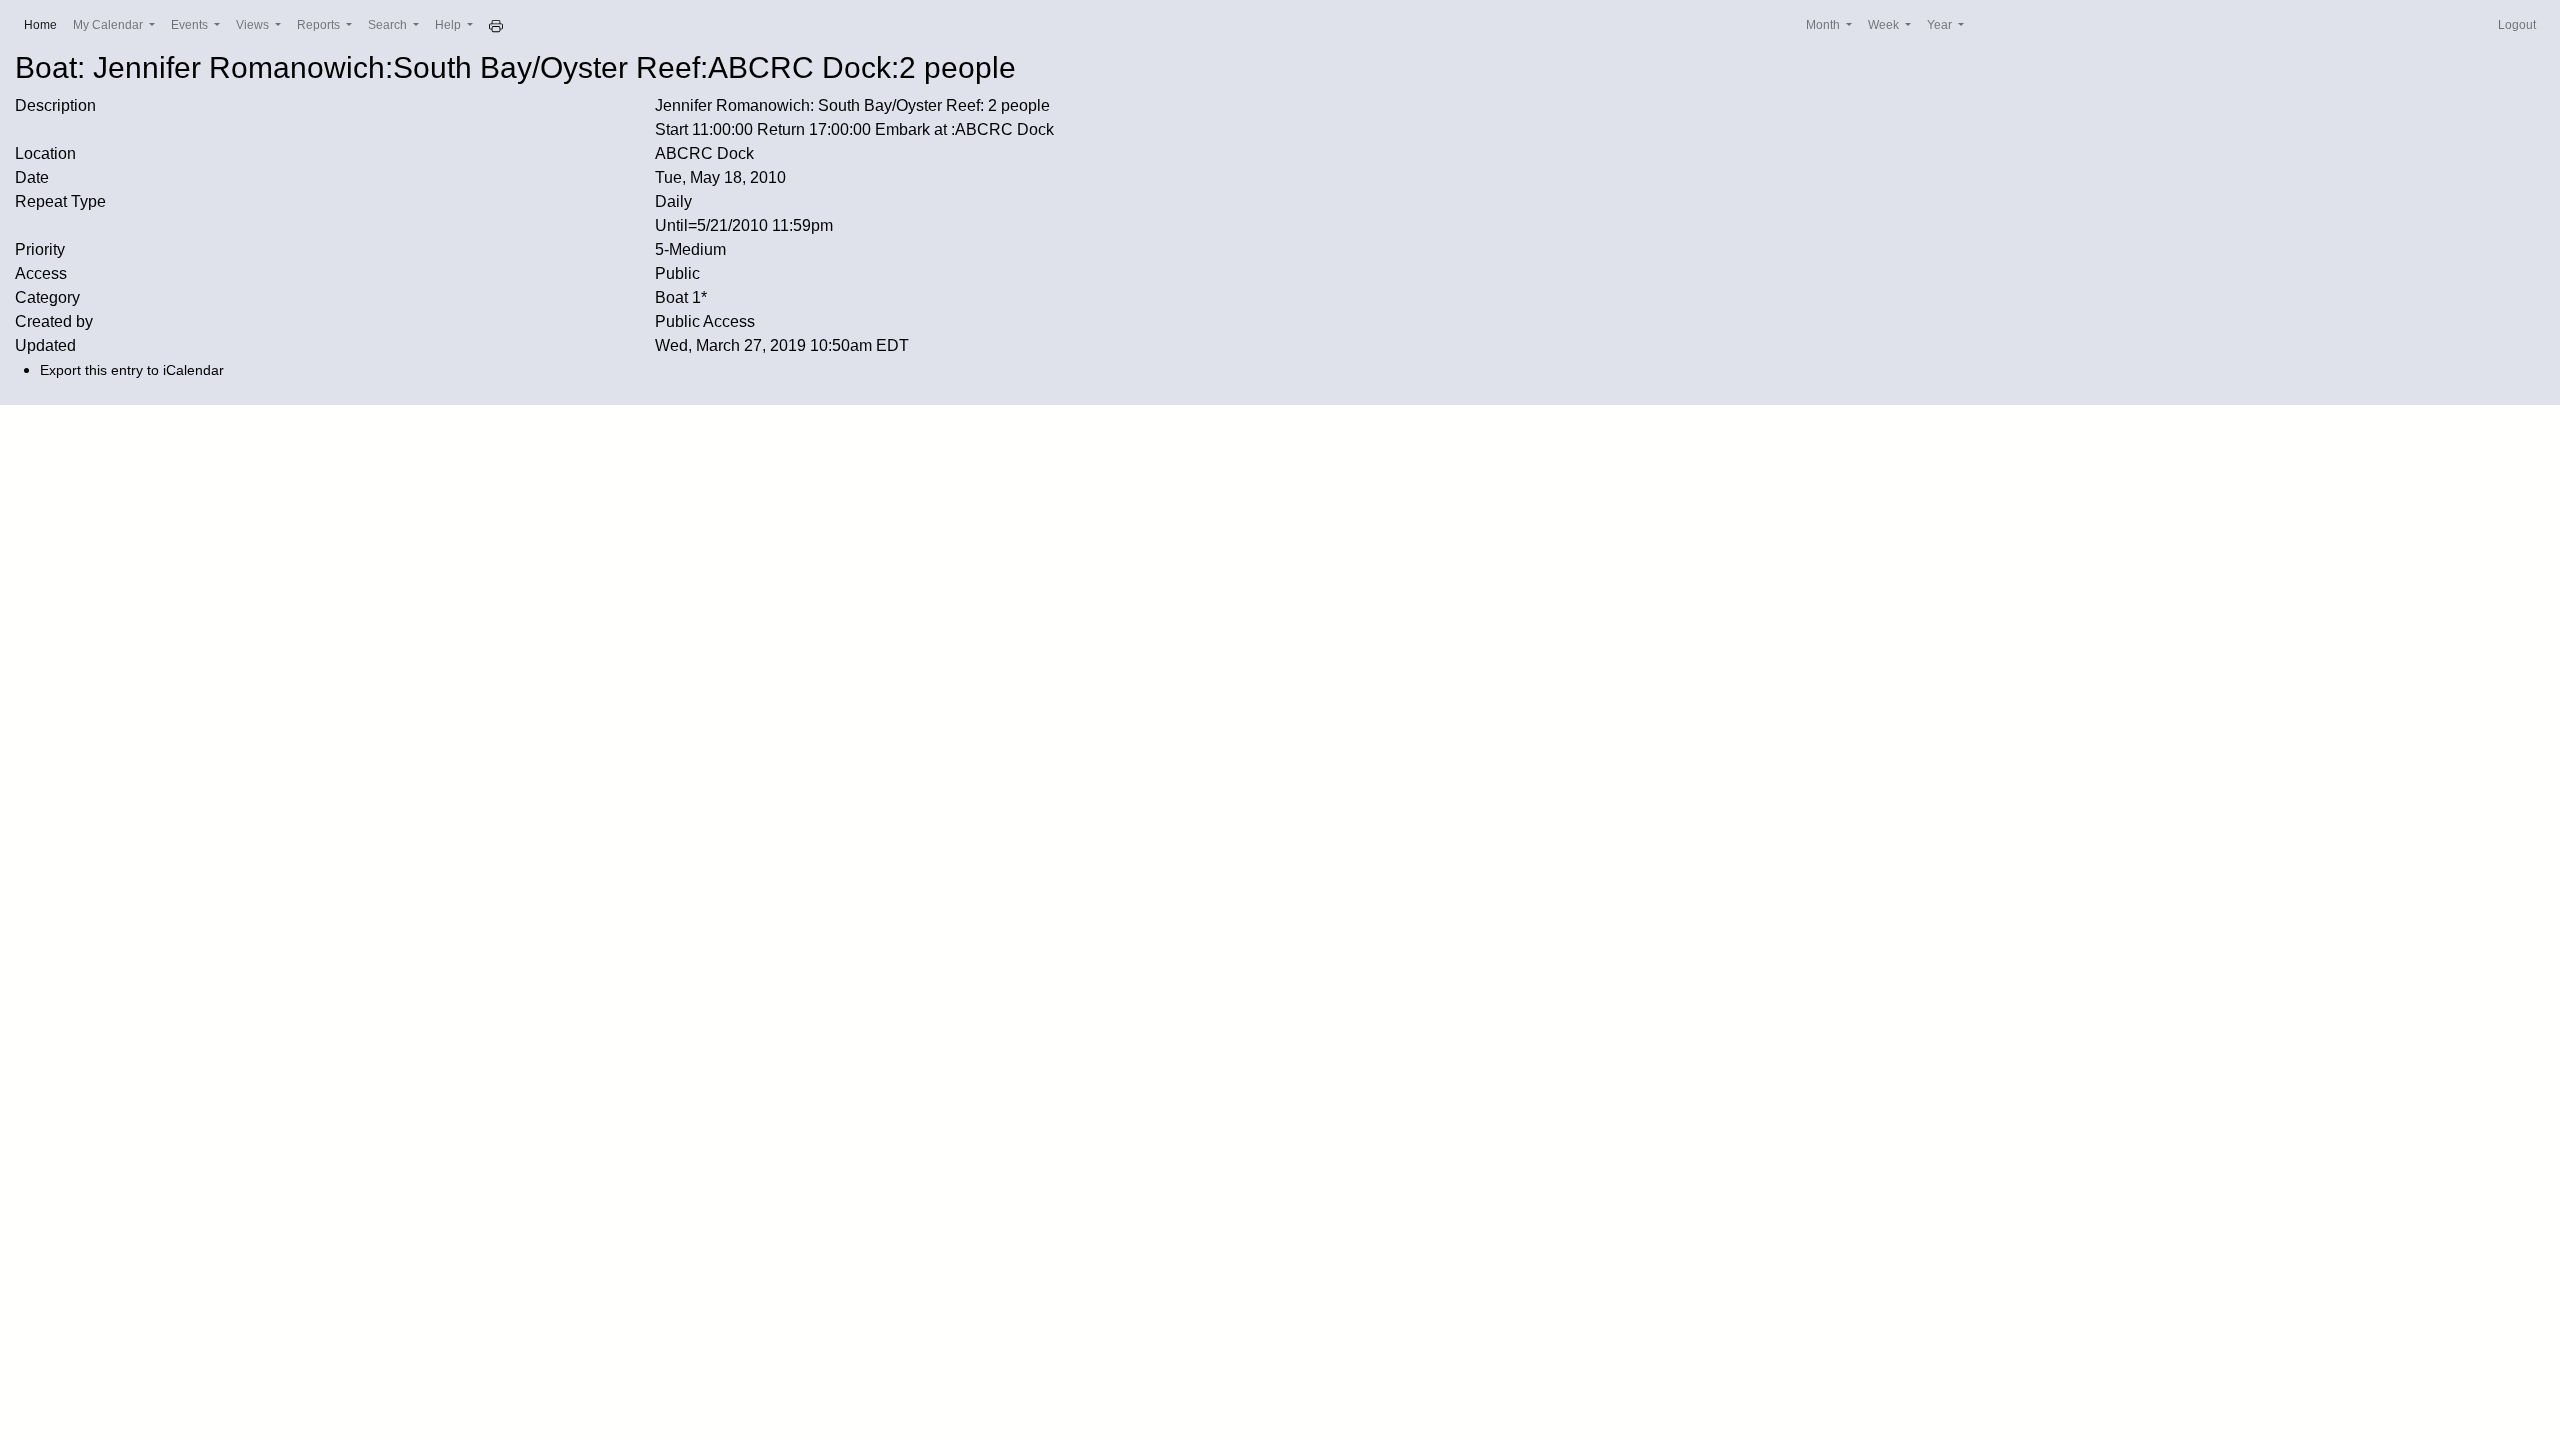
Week (1885, 25)
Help (449, 25)
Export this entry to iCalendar (132, 370)
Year (1941, 25)
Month (1824, 25)
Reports (320, 25)
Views (254, 25)
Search (389, 25)
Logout (2517, 25)
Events (191, 25)
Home (44, 24)
